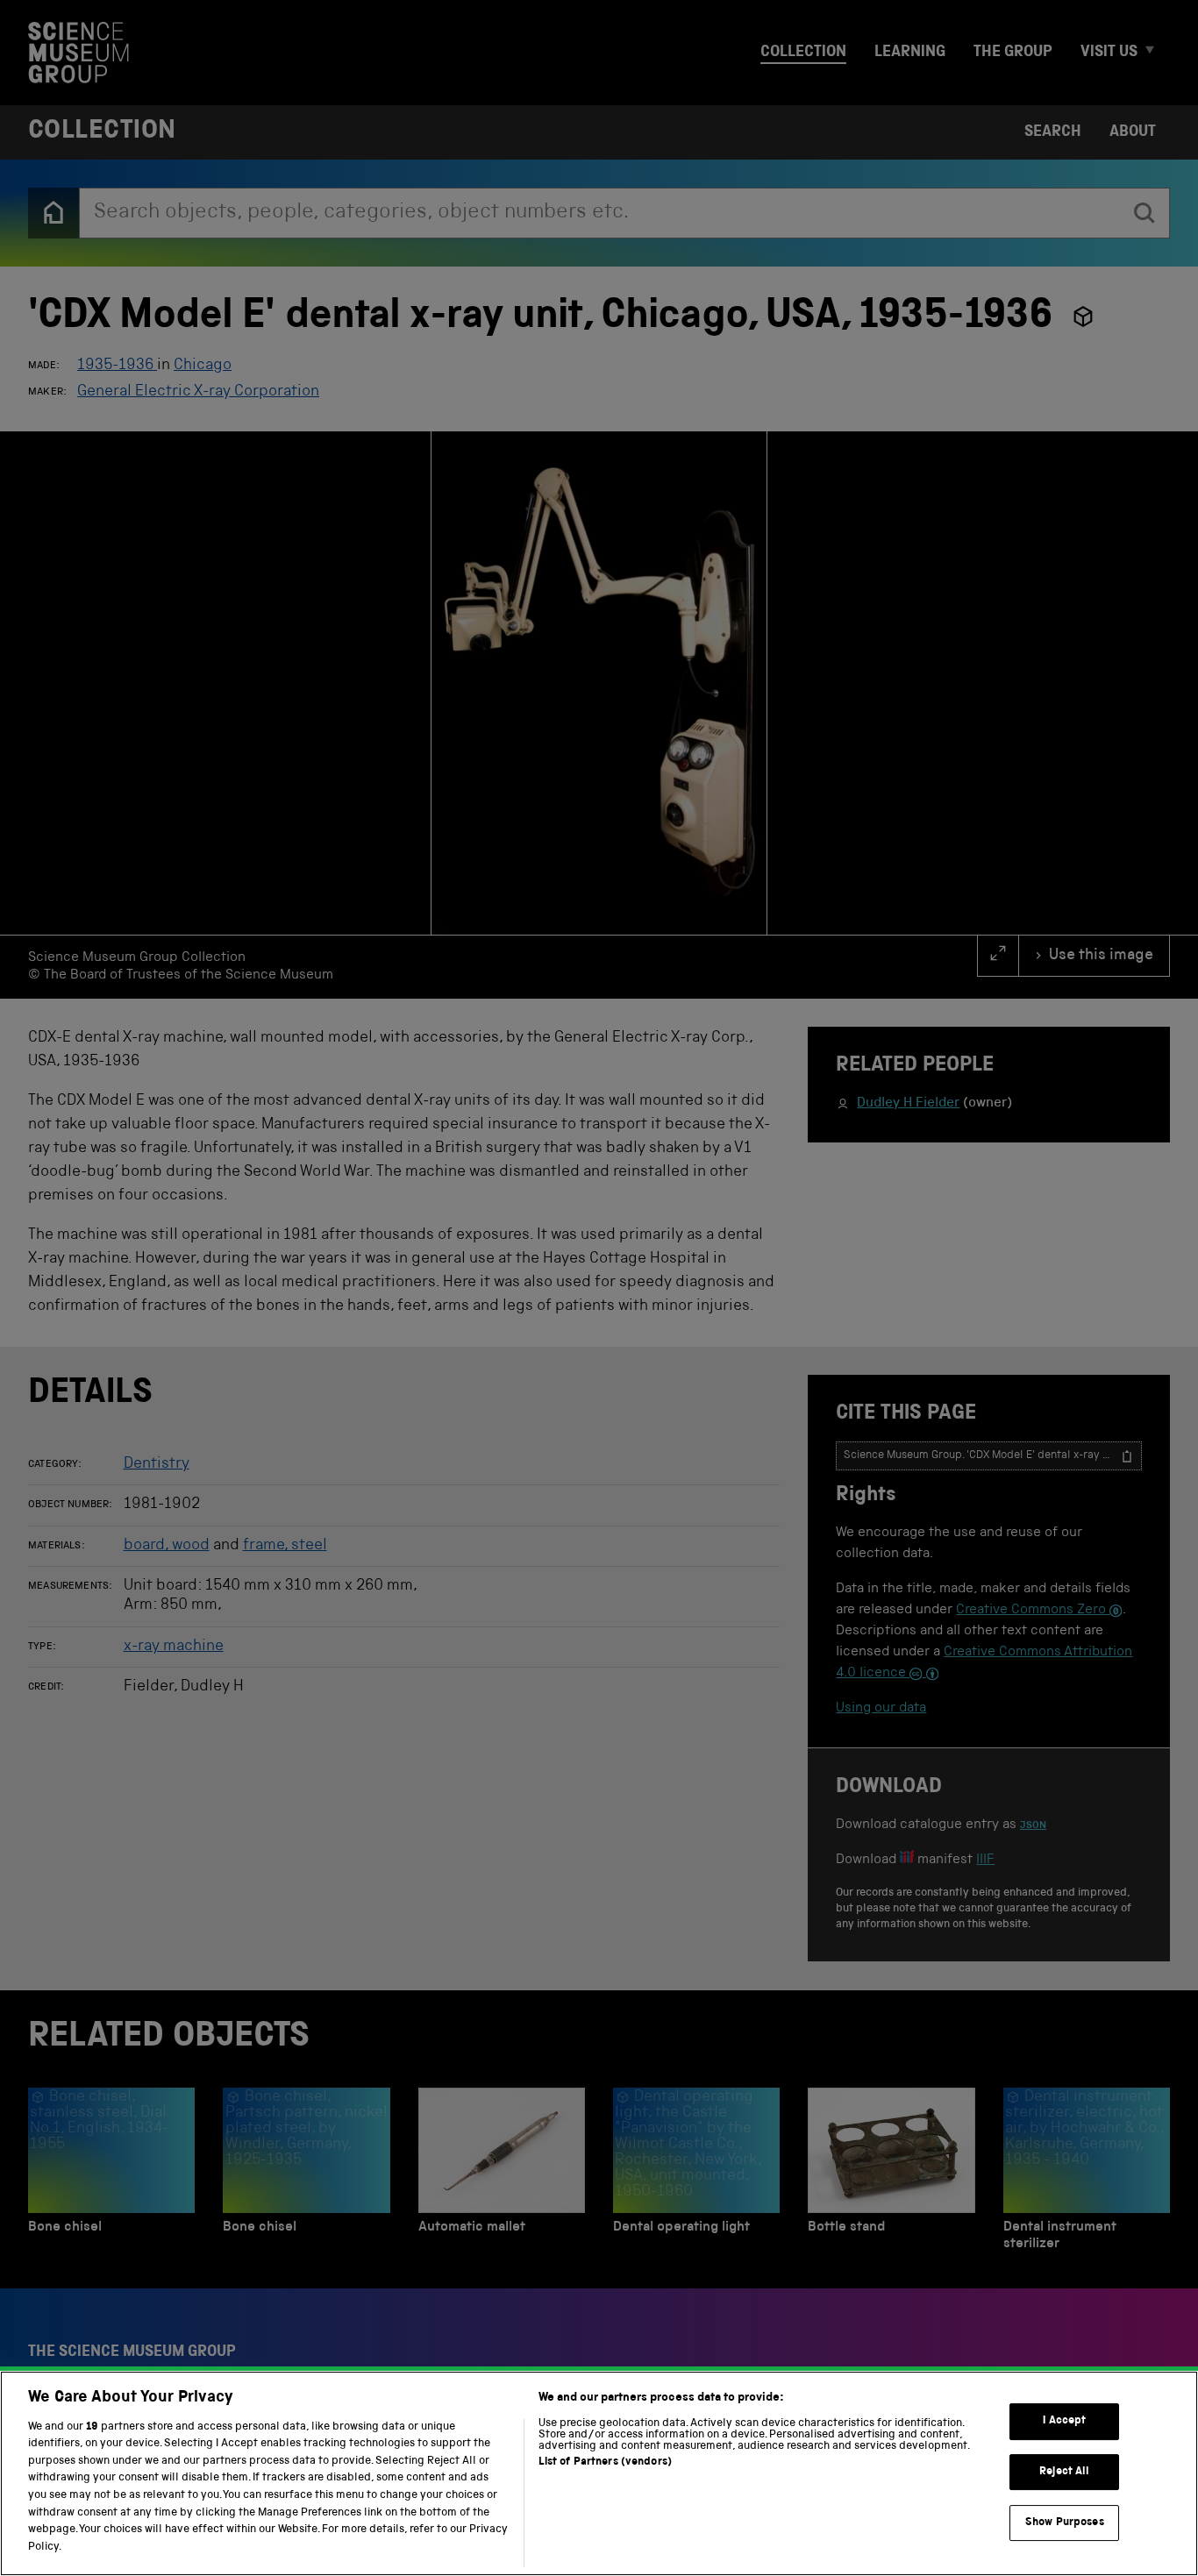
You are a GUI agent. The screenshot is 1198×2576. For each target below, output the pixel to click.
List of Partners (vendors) (605, 2462)
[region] (599, 2473)
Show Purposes (1065, 2522)
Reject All (1064, 2472)
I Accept (1064, 2421)
